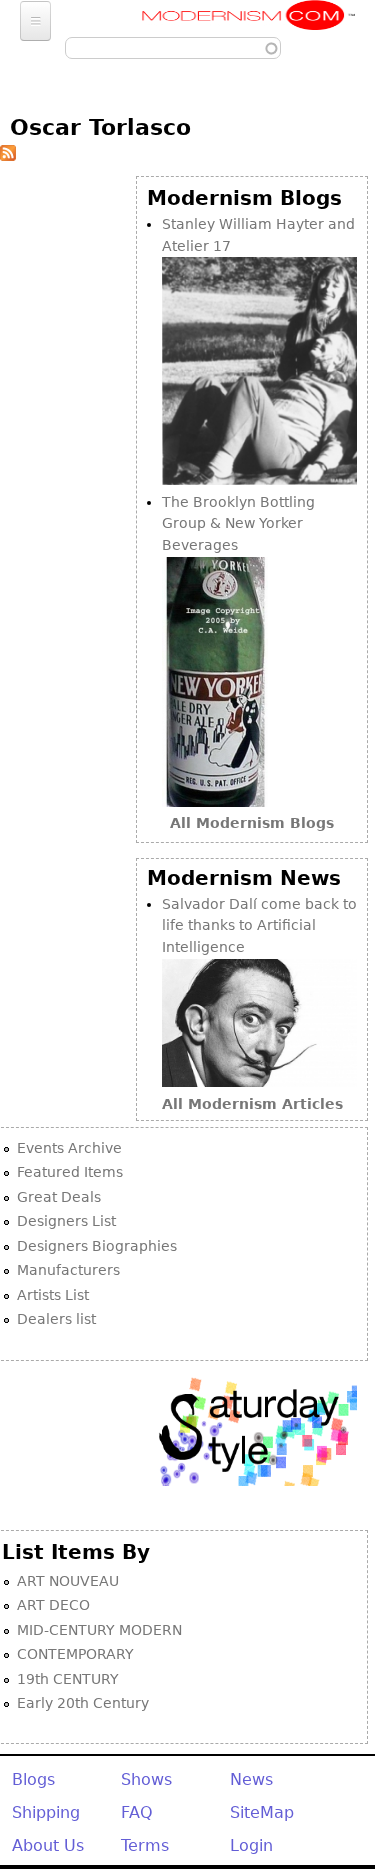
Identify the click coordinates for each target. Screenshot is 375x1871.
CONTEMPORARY (75, 1654)
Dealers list (56, 1319)
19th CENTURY (68, 1679)
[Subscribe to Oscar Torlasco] (8, 156)
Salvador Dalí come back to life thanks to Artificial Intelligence (259, 925)
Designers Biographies (97, 1246)
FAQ (137, 1812)
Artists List (53, 1295)
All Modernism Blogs (252, 823)
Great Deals (59, 1197)
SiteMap (262, 1812)
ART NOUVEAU (68, 1581)
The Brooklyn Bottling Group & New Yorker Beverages (238, 523)
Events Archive (69, 1148)
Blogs (33, 1779)
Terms (145, 1845)
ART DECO (53, 1605)
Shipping (46, 1812)
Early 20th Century (83, 1703)
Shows (146, 1779)
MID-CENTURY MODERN (99, 1630)
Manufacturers (68, 1270)
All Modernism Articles (252, 1104)
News (251, 1779)
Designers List (66, 1221)
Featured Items (70, 1172)
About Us (48, 1845)
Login (251, 1845)
